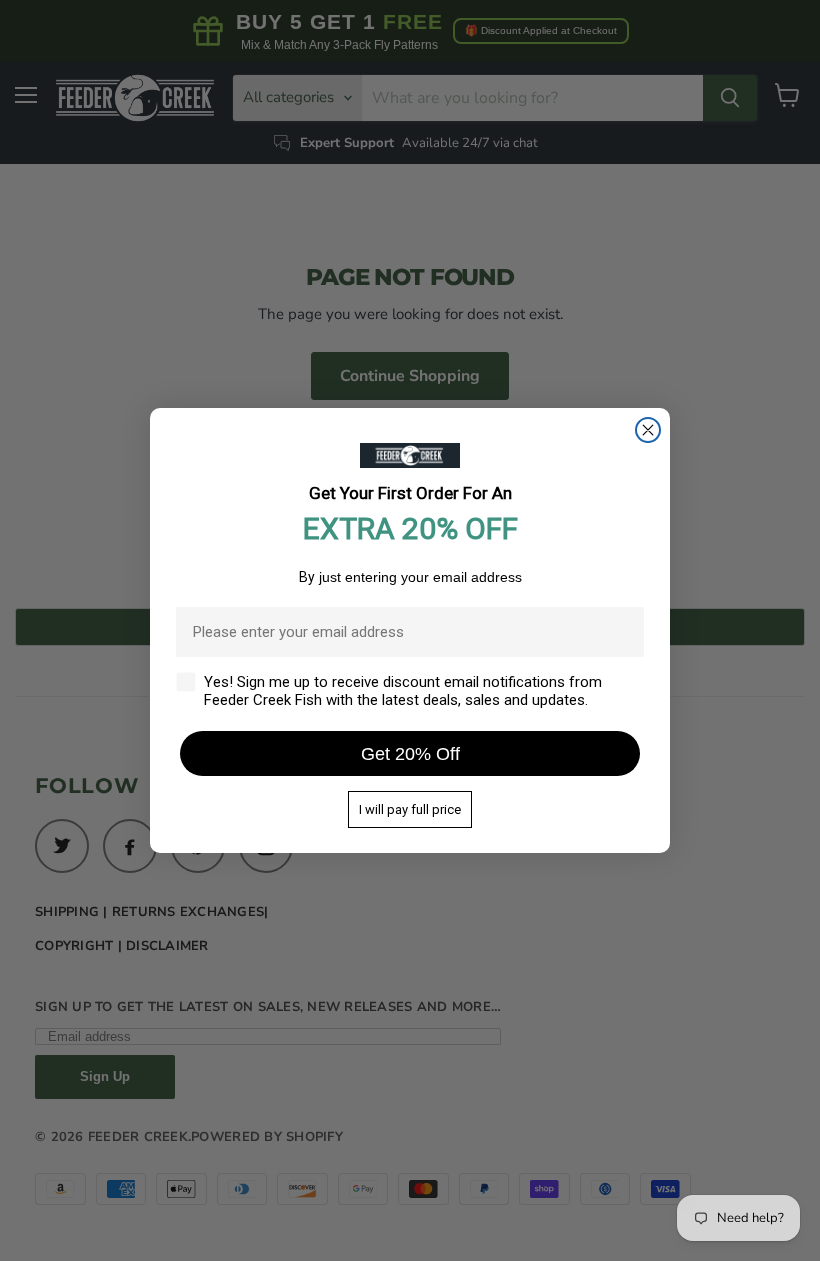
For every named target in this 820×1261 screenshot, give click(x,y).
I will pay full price (410, 809)
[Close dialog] (648, 430)
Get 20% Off (410, 754)
